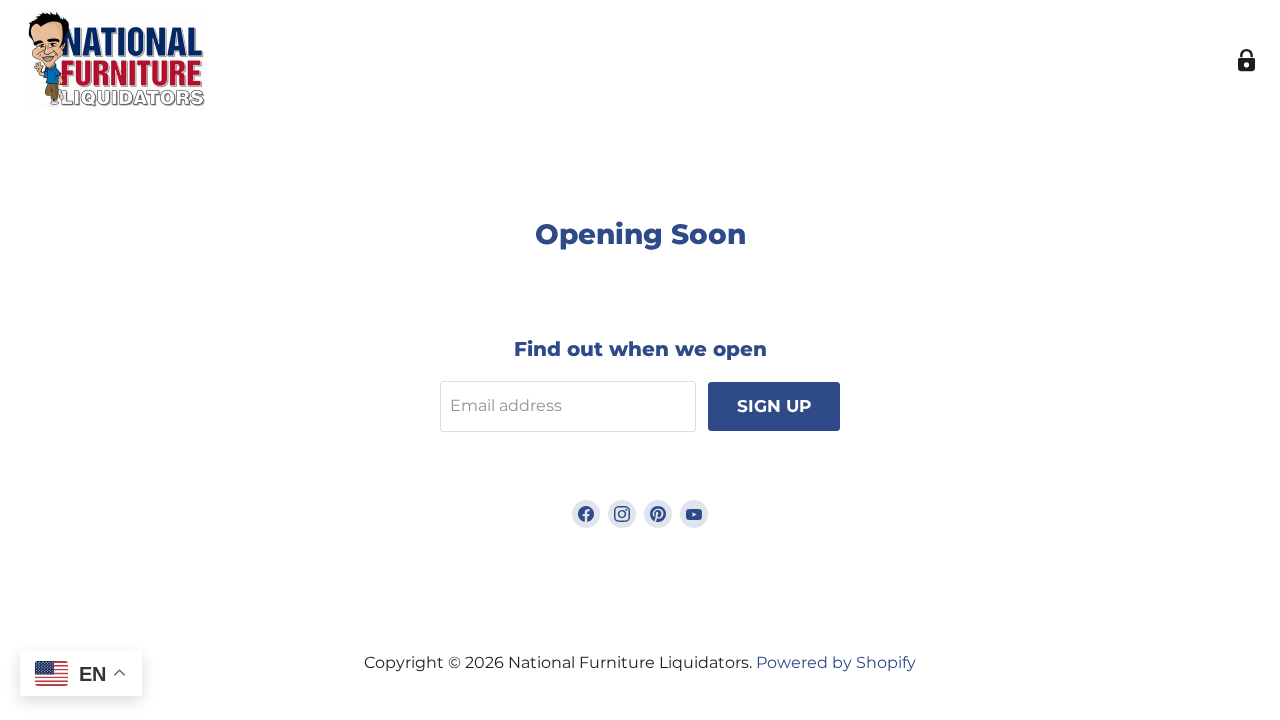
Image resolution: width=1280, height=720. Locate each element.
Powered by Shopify (836, 662)
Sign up (774, 406)
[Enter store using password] (1246, 60)
